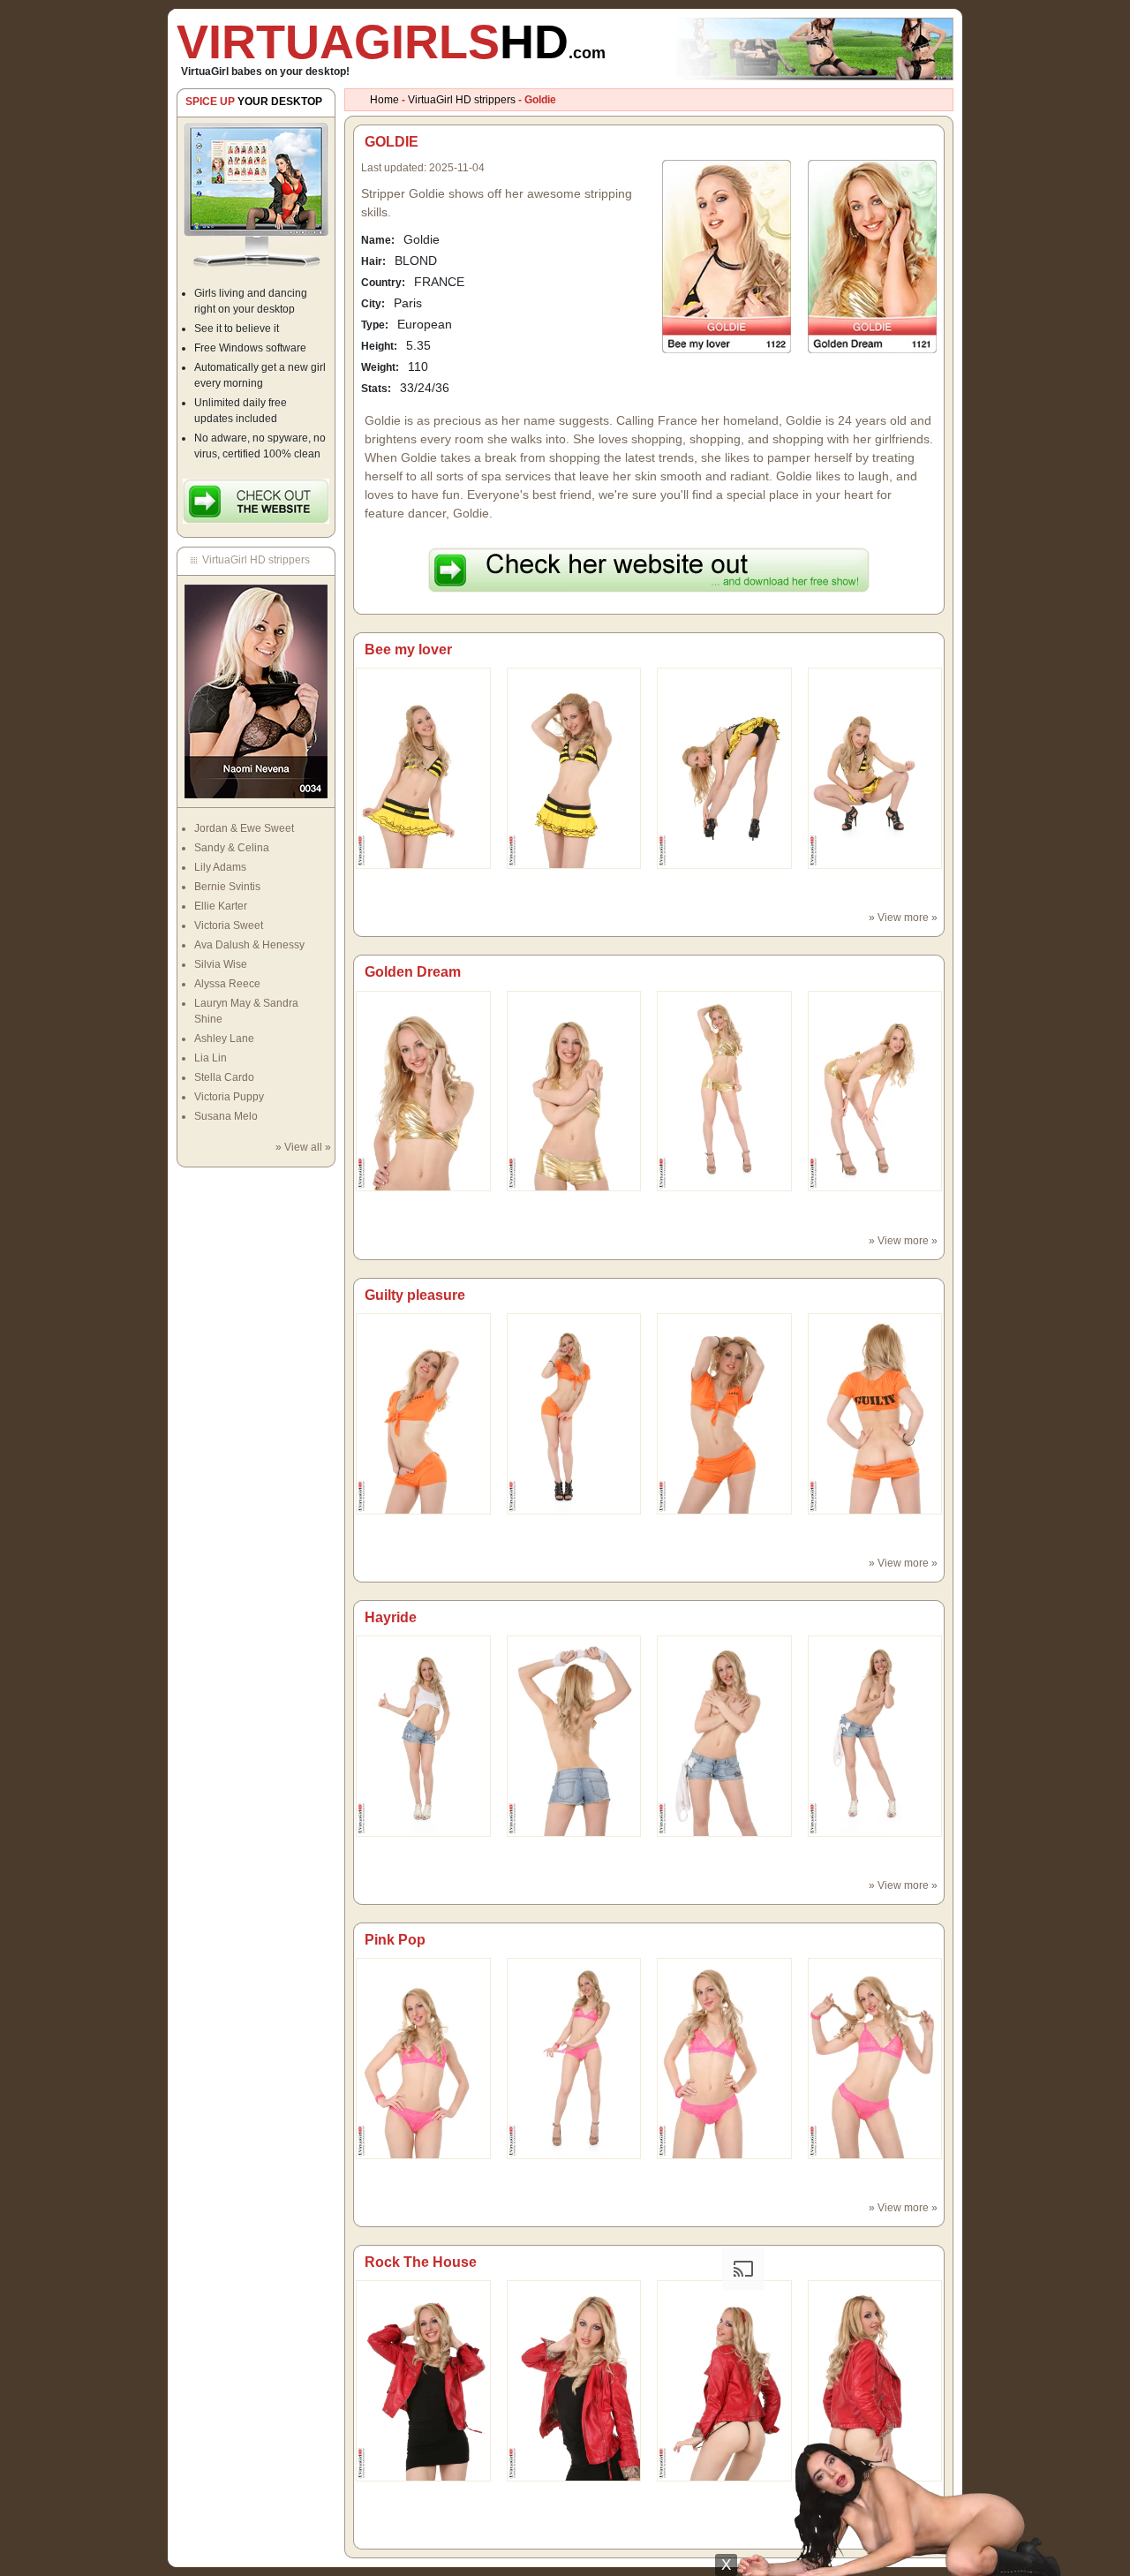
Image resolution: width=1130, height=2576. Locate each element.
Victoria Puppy (229, 1097)
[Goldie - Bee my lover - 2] (724, 767)
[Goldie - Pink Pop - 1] (574, 2058)
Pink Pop (395, 1940)
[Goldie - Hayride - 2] (724, 1735)
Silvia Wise (221, 964)
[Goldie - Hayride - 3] (875, 1735)
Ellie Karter (221, 906)
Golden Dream (413, 972)
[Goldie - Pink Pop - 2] (724, 2058)
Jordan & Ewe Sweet (244, 828)
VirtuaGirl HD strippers (462, 100)
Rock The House (421, 2262)
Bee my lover (408, 650)
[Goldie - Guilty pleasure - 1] (574, 1413)
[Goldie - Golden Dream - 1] (574, 1091)
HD (391, 42)
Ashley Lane (224, 1039)
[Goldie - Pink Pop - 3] (875, 2058)
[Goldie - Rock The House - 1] (574, 2380)
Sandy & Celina (232, 848)
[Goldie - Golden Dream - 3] (875, 1091)
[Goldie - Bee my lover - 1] (574, 767)
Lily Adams (220, 867)
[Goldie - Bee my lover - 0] (423, 767)
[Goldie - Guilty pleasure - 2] (724, 1413)
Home (384, 100)
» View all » (303, 1147)
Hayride (391, 1617)
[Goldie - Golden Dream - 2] (724, 1091)
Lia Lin (211, 1058)
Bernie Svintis (227, 887)
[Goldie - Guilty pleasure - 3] (875, 1413)
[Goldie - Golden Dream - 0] (423, 1091)
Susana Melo (226, 1116)
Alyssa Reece (227, 984)
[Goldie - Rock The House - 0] (423, 2380)
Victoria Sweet (229, 925)
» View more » (903, 918)
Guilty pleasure (415, 1295)
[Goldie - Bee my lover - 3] (875, 767)
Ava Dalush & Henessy (249, 945)
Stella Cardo (224, 1077)
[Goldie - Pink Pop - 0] (423, 2058)
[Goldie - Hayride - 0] (423, 1735)
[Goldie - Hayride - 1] (574, 1735)
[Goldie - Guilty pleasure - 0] (423, 1413)
